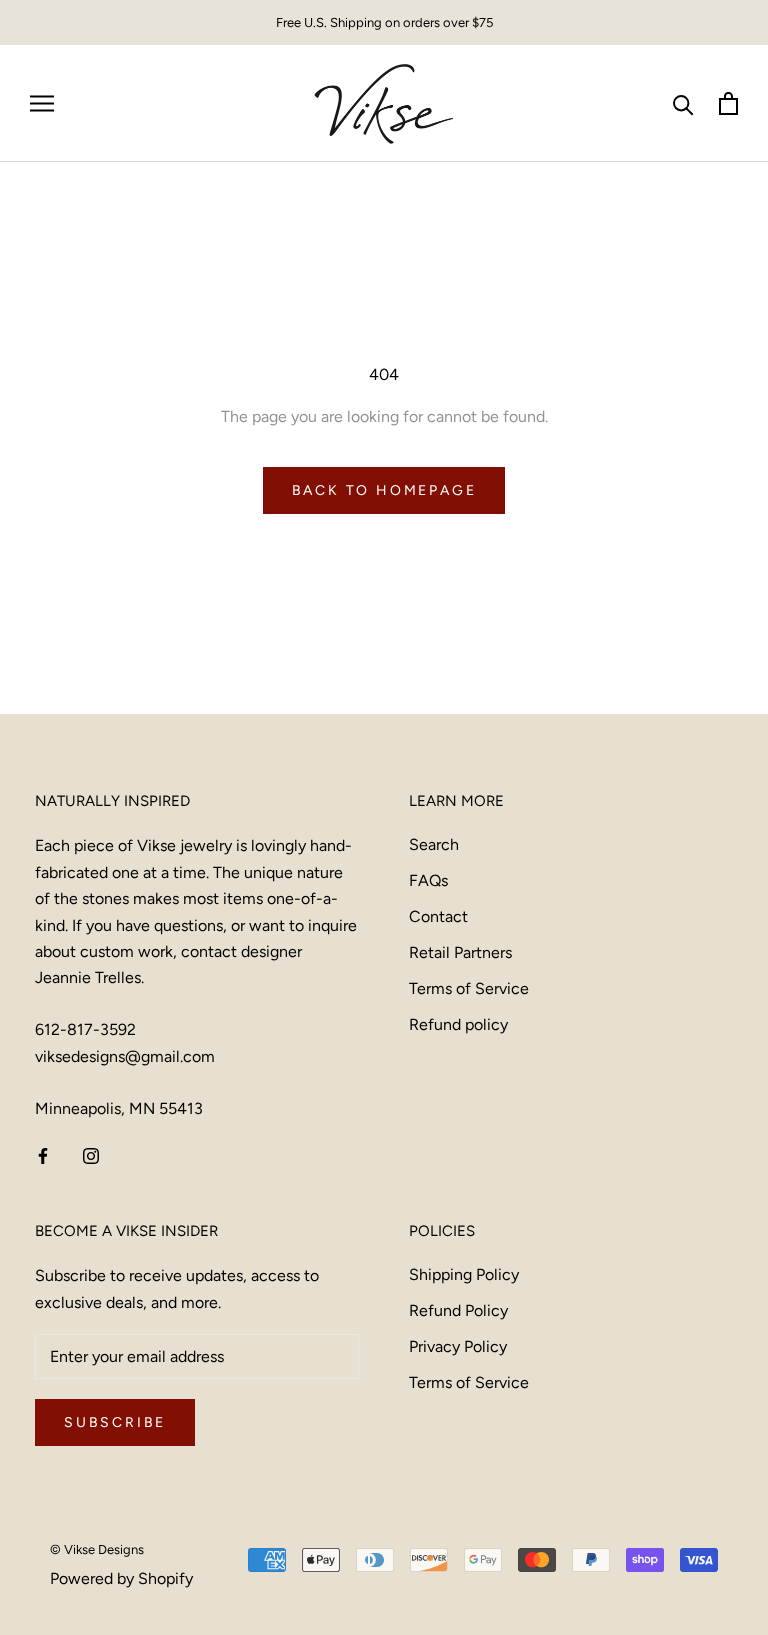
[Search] (683, 103)
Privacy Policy (458, 1346)
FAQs (428, 880)
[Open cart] (728, 103)
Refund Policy (458, 1310)
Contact (438, 916)
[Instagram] (91, 1155)
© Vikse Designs (97, 1549)
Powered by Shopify (121, 1578)
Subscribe (115, 1422)
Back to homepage (384, 490)
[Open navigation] (42, 104)
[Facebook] (43, 1155)
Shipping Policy (464, 1274)
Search (434, 844)
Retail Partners (460, 952)
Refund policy (458, 1024)
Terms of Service (469, 988)
